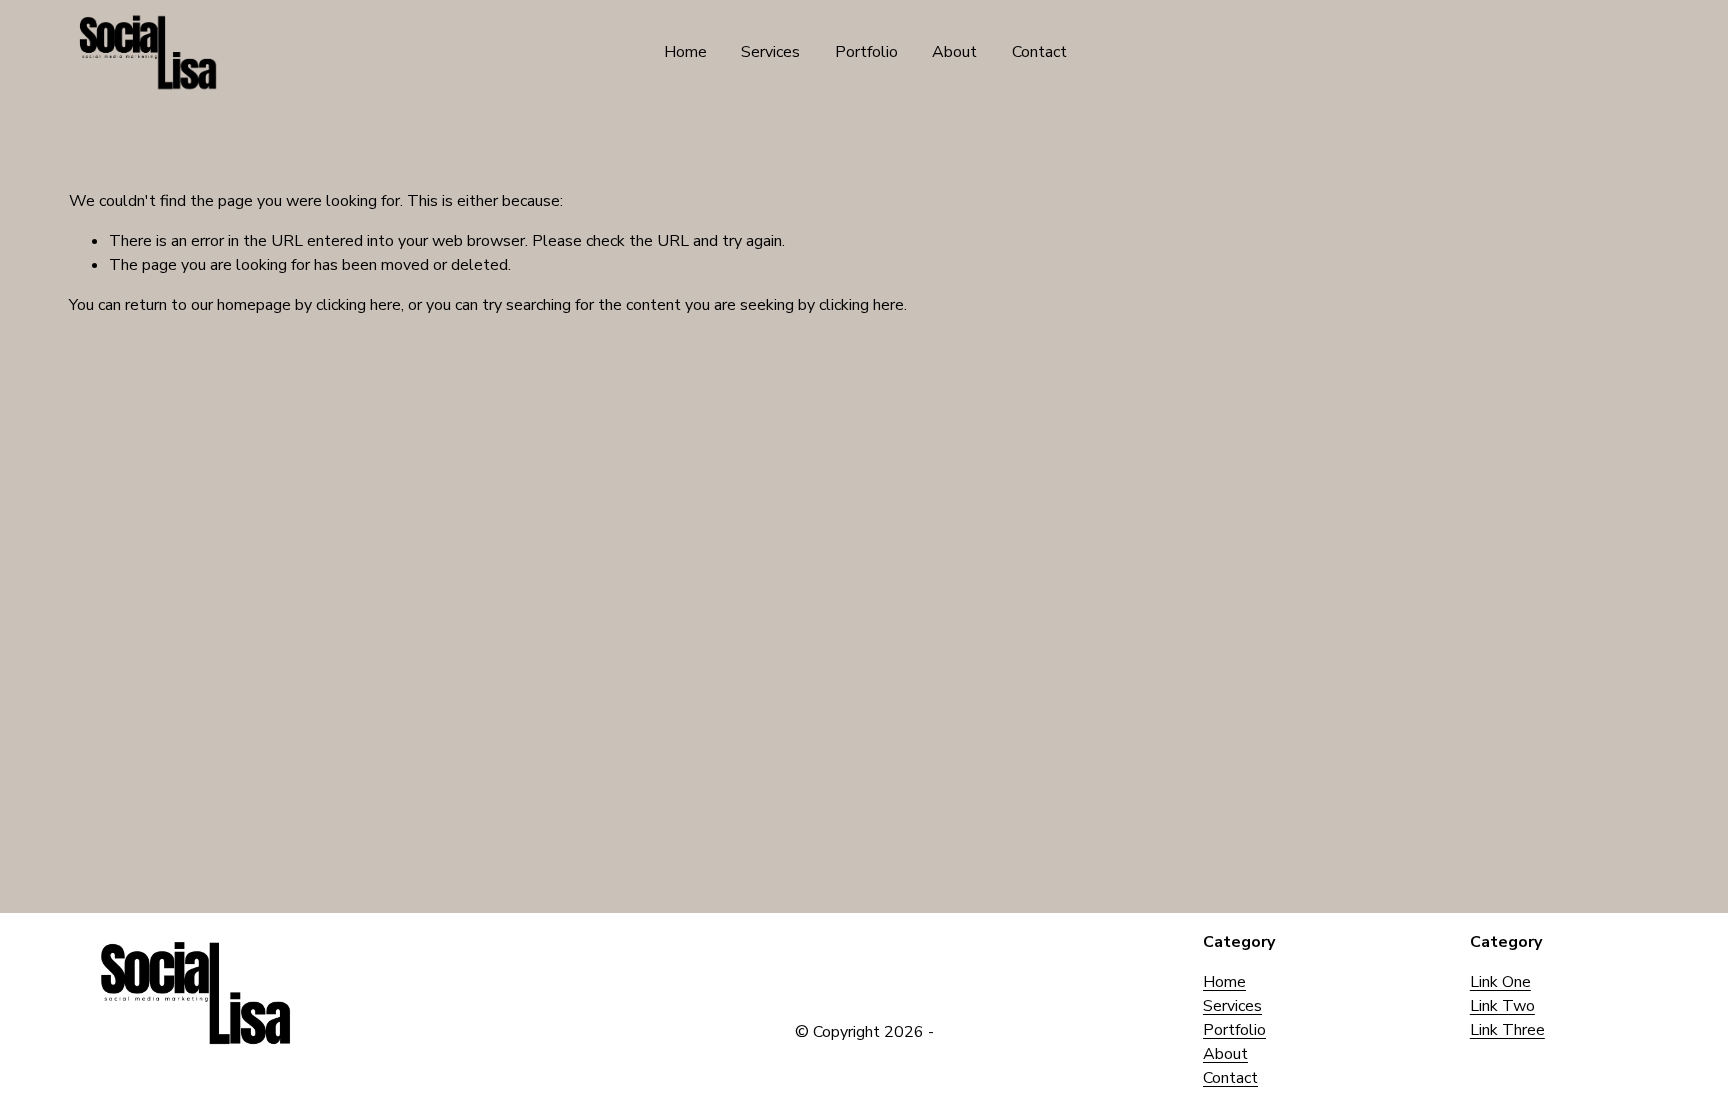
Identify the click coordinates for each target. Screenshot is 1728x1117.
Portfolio (866, 52)
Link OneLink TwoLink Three (1507, 1006)
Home (685, 52)
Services (770, 52)
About (954, 52)
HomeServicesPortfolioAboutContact (1234, 1030)
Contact (1039, 52)
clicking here (358, 305)
